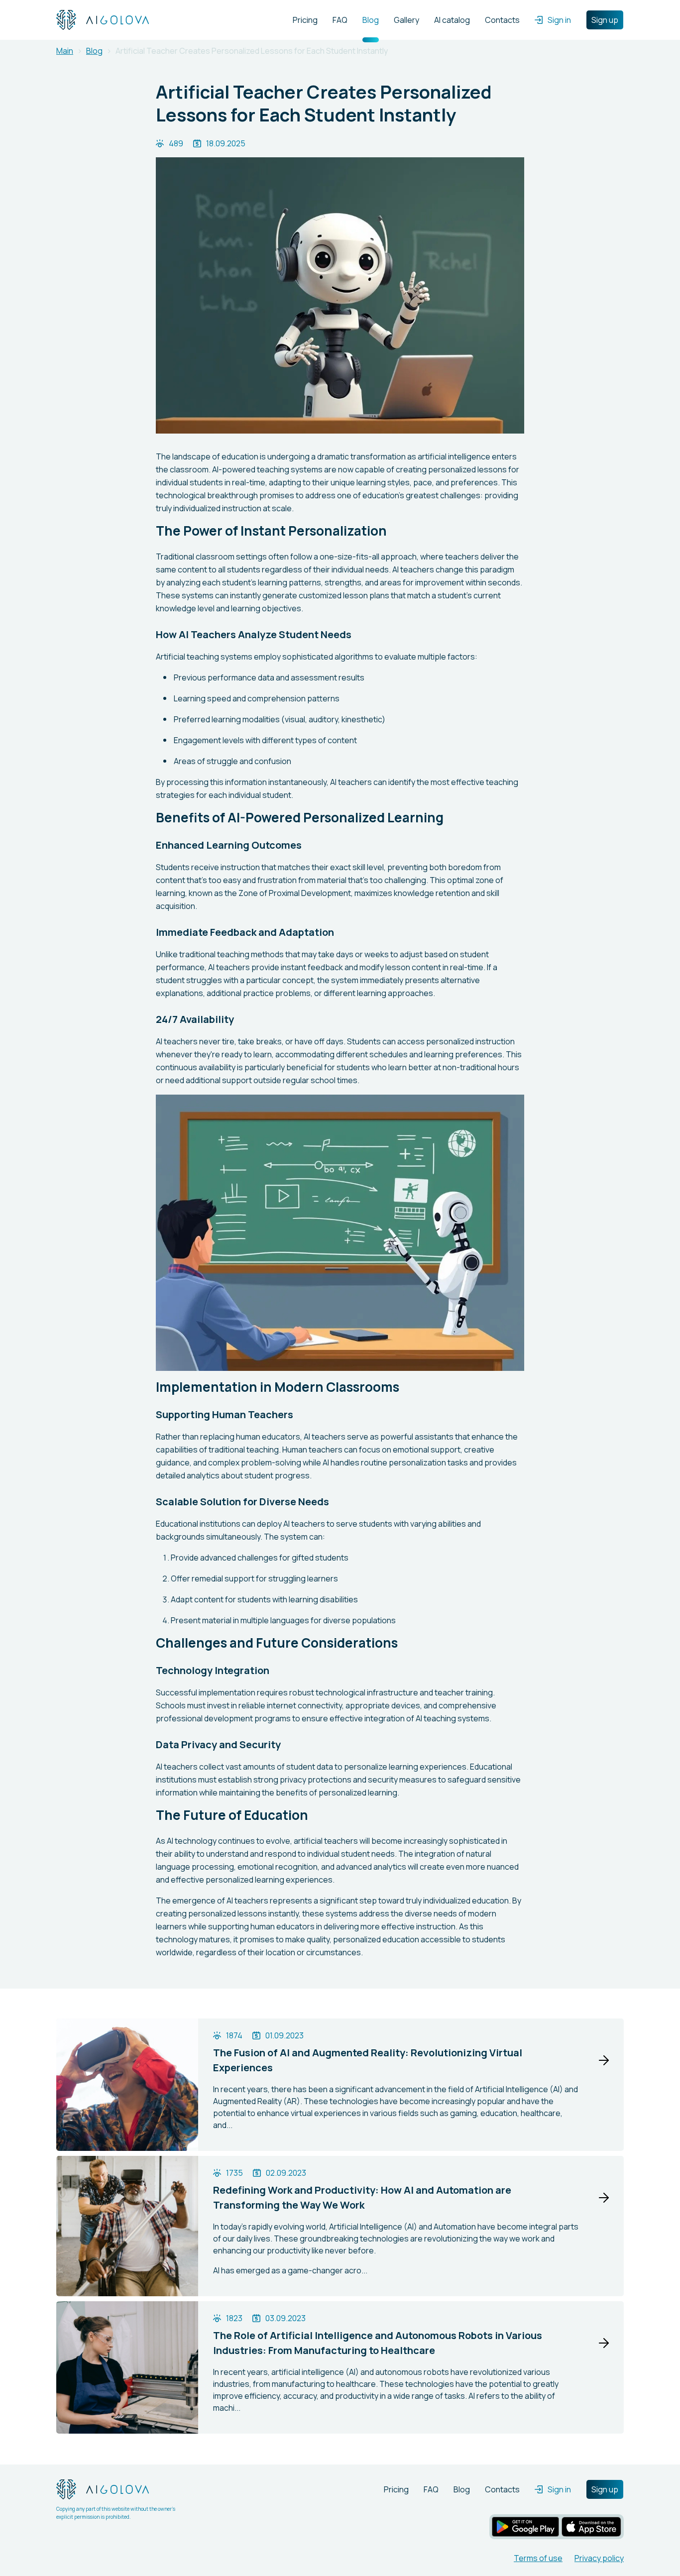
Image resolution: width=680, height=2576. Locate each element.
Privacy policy (599, 2558)
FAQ (340, 20)
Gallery (406, 20)
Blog (371, 20)
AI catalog (452, 20)
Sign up (605, 20)
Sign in (559, 20)
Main (65, 51)
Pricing (305, 20)
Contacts (502, 20)
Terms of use (538, 2558)
